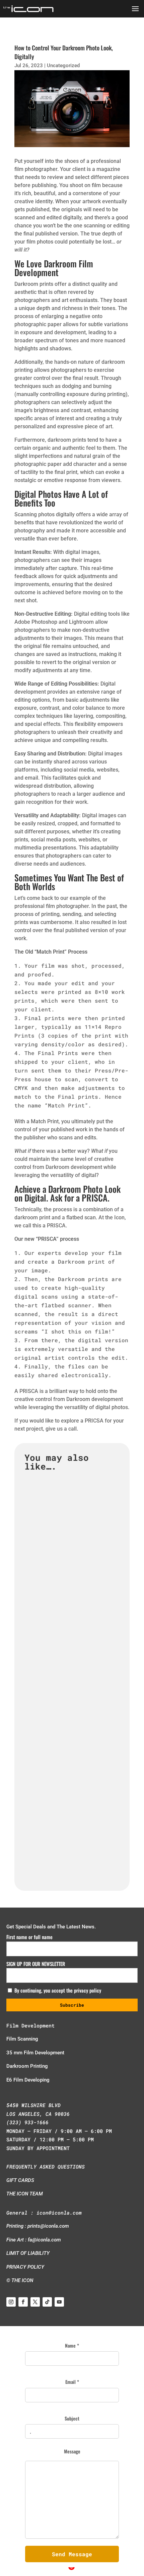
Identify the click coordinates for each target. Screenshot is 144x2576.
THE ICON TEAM (25, 2194)
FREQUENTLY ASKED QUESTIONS (46, 2167)
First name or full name (29, 1937)
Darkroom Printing (27, 2066)
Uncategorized (63, 66)
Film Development (30, 2025)
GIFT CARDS (20, 2180)
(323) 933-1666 (27, 2122)
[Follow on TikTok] (47, 2302)
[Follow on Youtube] (59, 2302)
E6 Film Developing (28, 2080)
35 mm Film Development (35, 2053)
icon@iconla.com (59, 2213)
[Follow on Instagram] (11, 2302)
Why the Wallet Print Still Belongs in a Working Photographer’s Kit (68, 1697)
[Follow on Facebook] (23, 2302)
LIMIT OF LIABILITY (28, 2253)
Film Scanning (22, 2039)
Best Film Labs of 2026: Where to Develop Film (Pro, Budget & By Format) (70, 1565)
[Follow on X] (35, 2302)
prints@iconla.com (48, 2226)
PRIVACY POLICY (25, 2267)
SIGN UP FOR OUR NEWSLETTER (36, 1964)
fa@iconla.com (44, 2240)
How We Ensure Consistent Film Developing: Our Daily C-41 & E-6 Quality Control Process (71, 1830)
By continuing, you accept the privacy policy (57, 1990)
